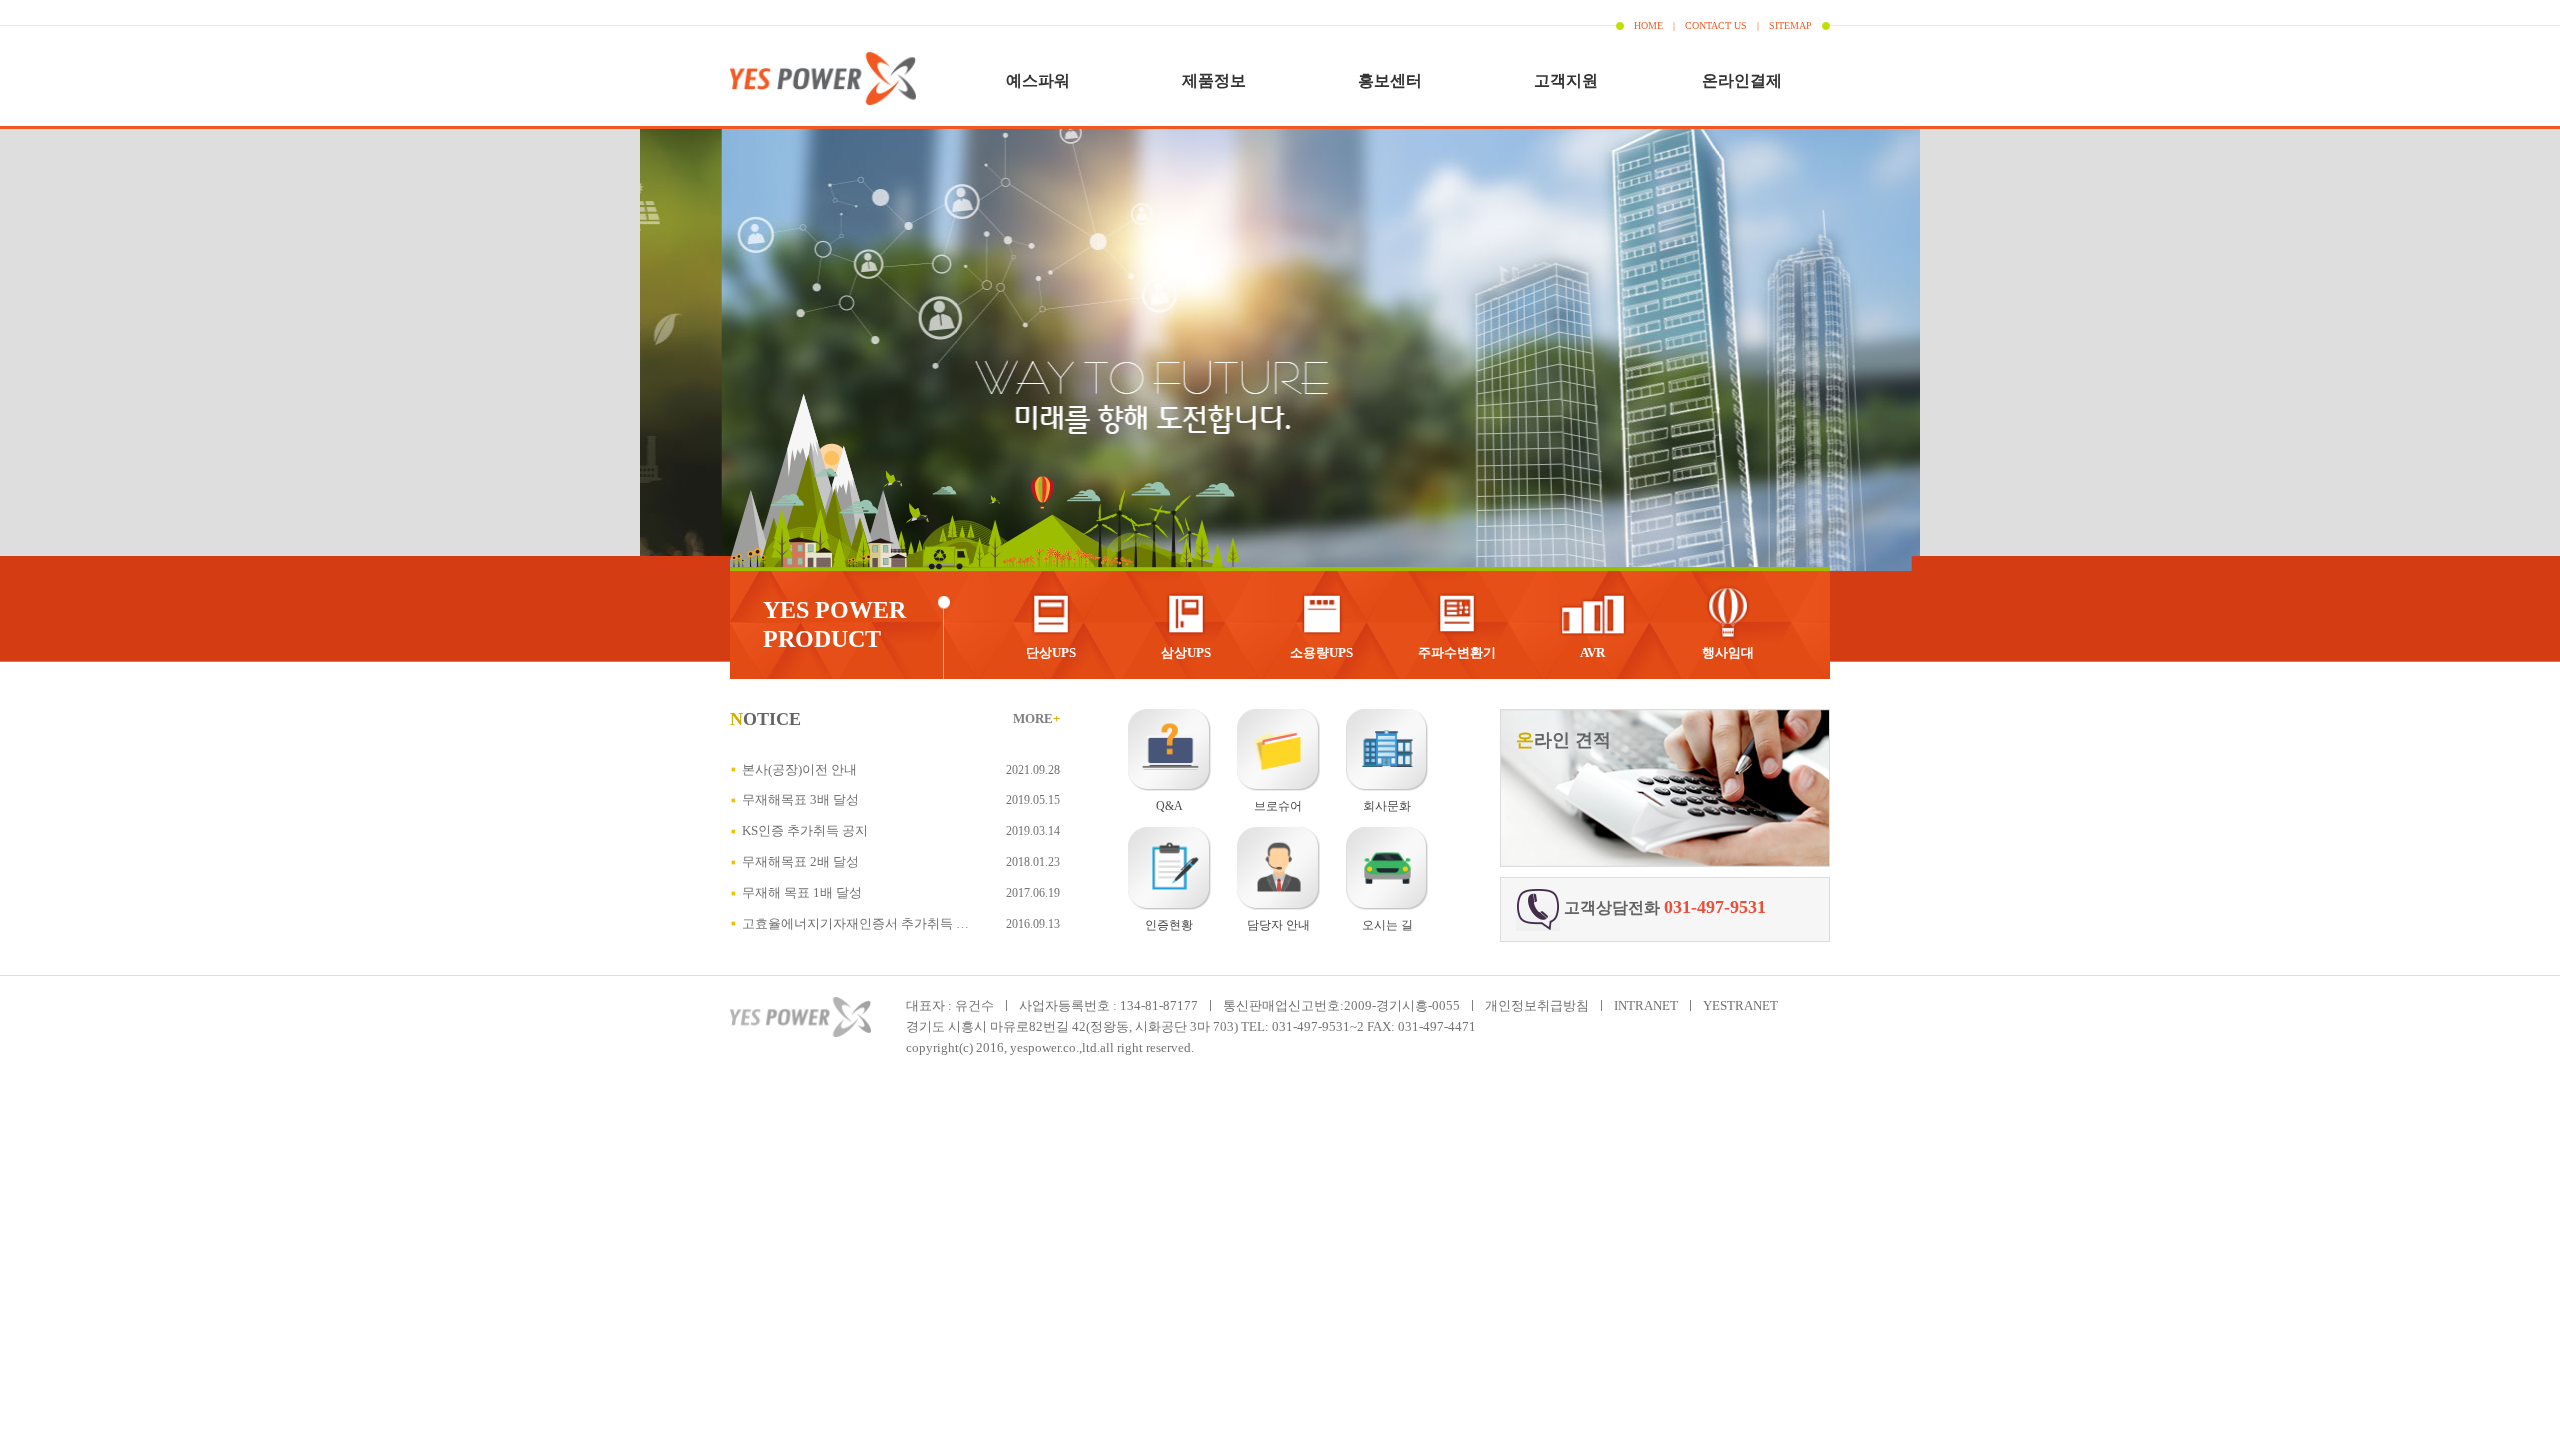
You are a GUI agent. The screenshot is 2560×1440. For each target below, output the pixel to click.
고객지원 (1566, 80)
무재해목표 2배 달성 (800, 861)
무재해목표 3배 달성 (800, 799)
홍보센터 (1390, 80)
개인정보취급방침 (1537, 1005)
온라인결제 (1742, 80)
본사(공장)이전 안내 (799, 769)
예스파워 (1038, 80)
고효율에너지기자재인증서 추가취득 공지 (861, 923)
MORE (1036, 718)
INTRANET (1646, 1005)
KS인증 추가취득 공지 (805, 830)
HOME (1648, 25)
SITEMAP (1790, 25)
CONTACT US (1716, 25)
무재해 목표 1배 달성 (802, 892)
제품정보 (1214, 80)
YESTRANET (1740, 1005)
